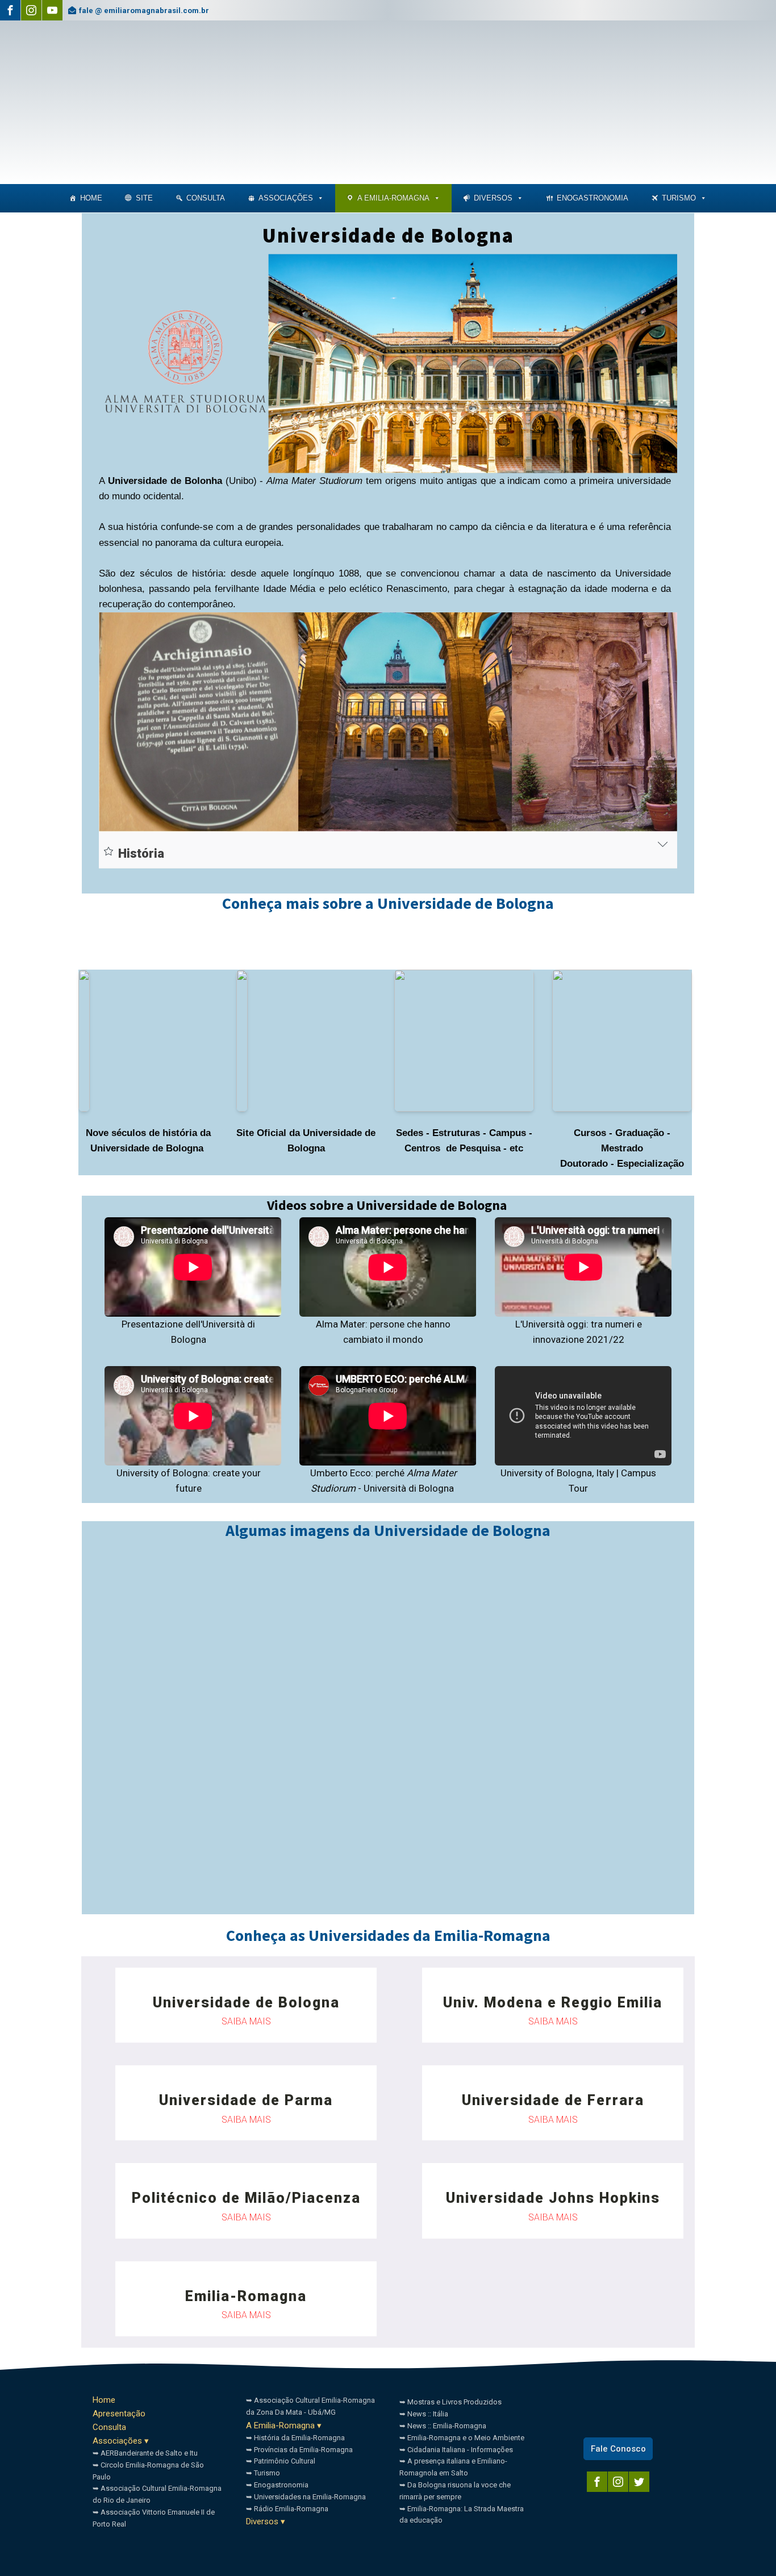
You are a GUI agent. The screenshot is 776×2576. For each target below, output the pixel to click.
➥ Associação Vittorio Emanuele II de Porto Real (154, 2518)
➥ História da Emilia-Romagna (295, 2438)
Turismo (679, 198)
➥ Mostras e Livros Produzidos (450, 2402)
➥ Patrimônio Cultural (281, 2461)
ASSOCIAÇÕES (286, 198)
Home (91, 198)
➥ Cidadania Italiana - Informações (456, 2450)
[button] (320, 198)
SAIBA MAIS (246, 2021)
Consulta (109, 2427)
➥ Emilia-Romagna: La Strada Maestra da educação (462, 2515)
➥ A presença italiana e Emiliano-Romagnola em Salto (453, 2467)
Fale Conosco (618, 2449)
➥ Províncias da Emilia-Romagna (299, 2450)
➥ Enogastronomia (277, 2485)
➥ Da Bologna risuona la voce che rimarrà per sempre (455, 2491)
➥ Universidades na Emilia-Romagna (306, 2497)
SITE (144, 198)
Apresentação (119, 2414)
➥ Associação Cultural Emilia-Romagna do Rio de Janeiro (157, 2494)
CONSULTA (206, 198)
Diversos (493, 198)
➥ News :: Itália (424, 2414)
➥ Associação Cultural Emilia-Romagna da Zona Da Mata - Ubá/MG (310, 2406)
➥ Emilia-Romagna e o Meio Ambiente (462, 2438)
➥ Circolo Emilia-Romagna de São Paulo (148, 2471)
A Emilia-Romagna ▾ (284, 2425)
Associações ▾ (121, 2441)
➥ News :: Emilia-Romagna (443, 2426)
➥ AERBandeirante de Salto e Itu (145, 2453)
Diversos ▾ (266, 2521)
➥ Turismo (263, 2473)
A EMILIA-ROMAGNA (393, 198)
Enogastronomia (593, 198)
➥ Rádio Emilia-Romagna (287, 2509)
